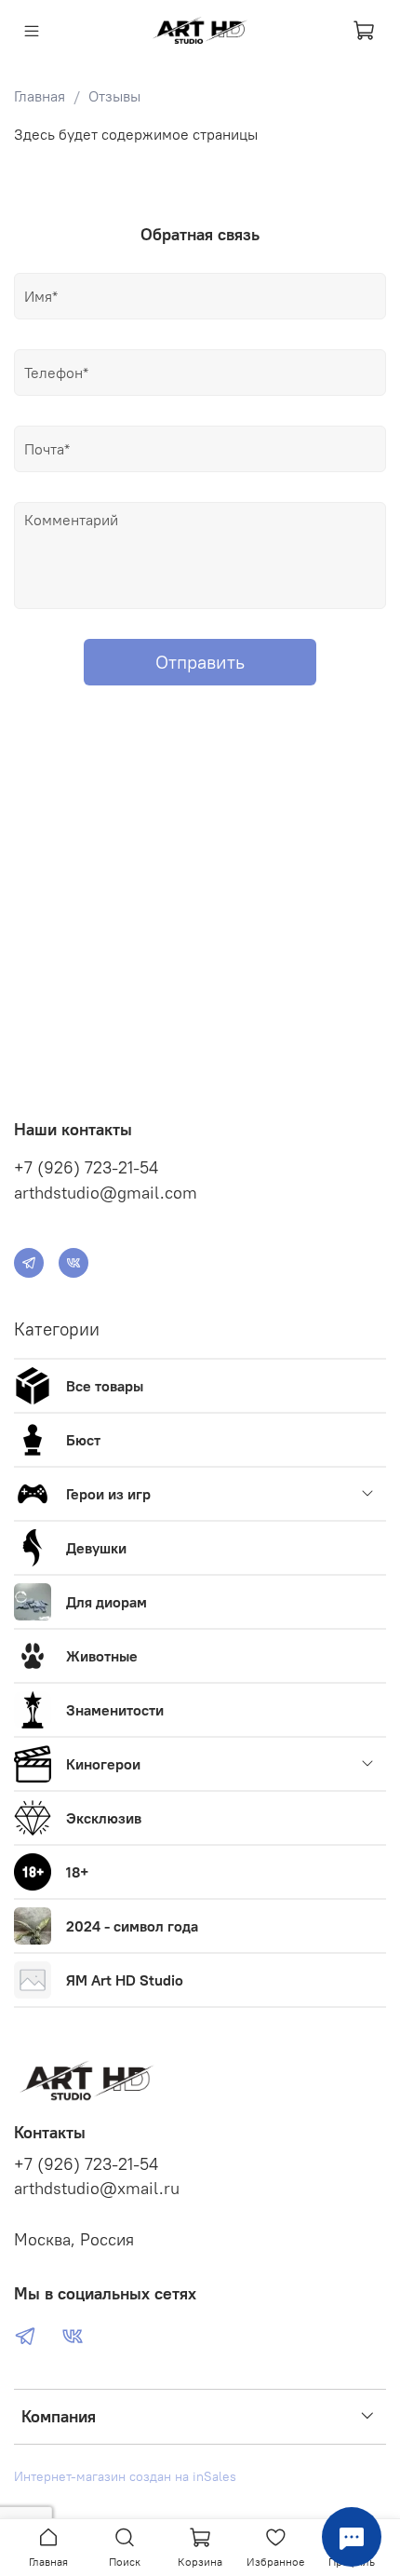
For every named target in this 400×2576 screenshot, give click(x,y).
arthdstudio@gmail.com (106, 1193)
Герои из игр (108, 1494)
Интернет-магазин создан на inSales (125, 2476)
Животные (102, 1656)
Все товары (105, 1386)
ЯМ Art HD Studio (125, 1980)
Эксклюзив (104, 1818)
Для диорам (107, 1602)
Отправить (200, 662)
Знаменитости (115, 1710)
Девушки (96, 1548)
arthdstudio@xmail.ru (97, 2189)
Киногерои (103, 1764)
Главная (40, 96)
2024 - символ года (132, 1926)
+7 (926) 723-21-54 (86, 1167)
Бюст (83, 1440)
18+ (77, 1872)
